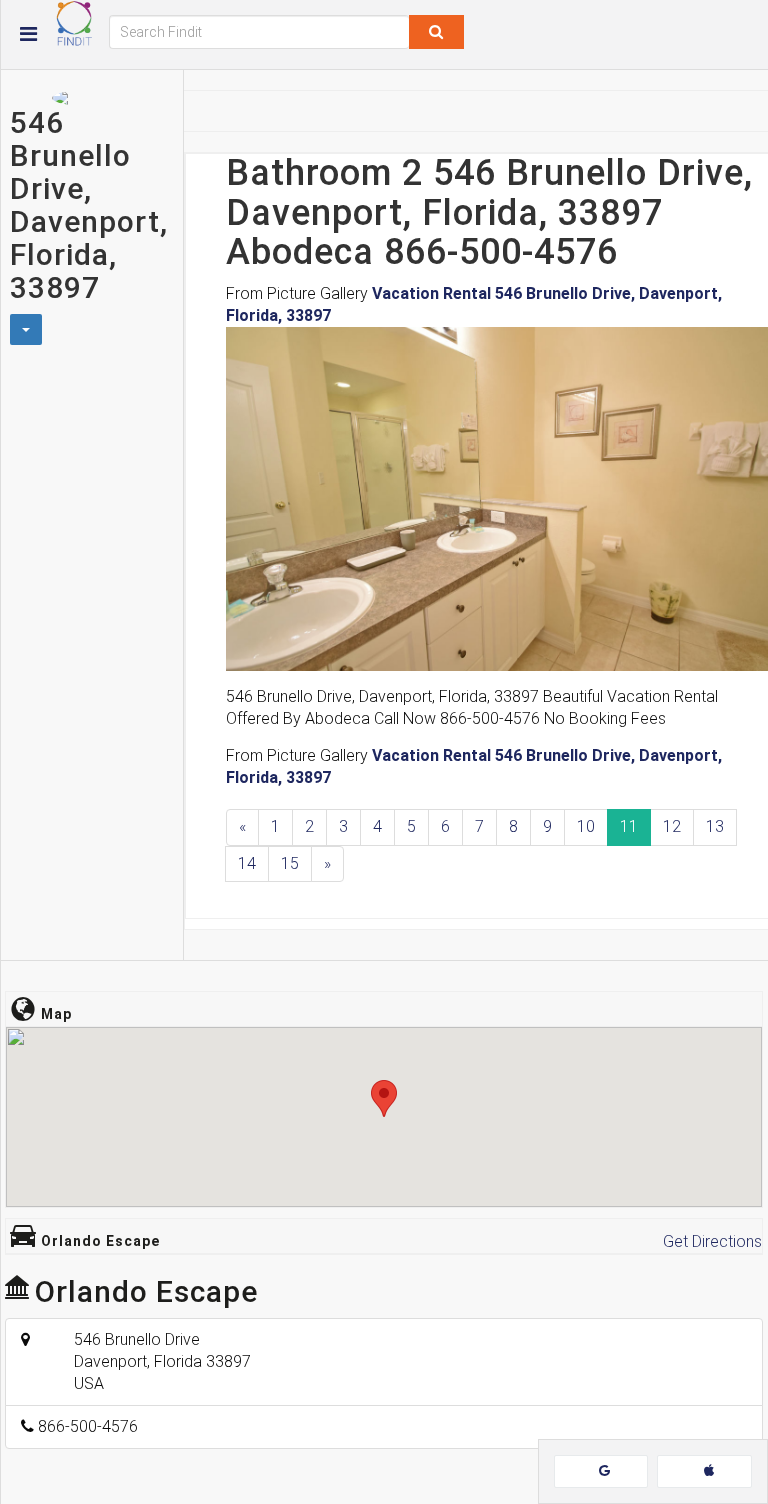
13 (715, 826)
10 (586, 826)
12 (672, 826)
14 (247, 863)
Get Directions (712, 1241)
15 (290, 863)
